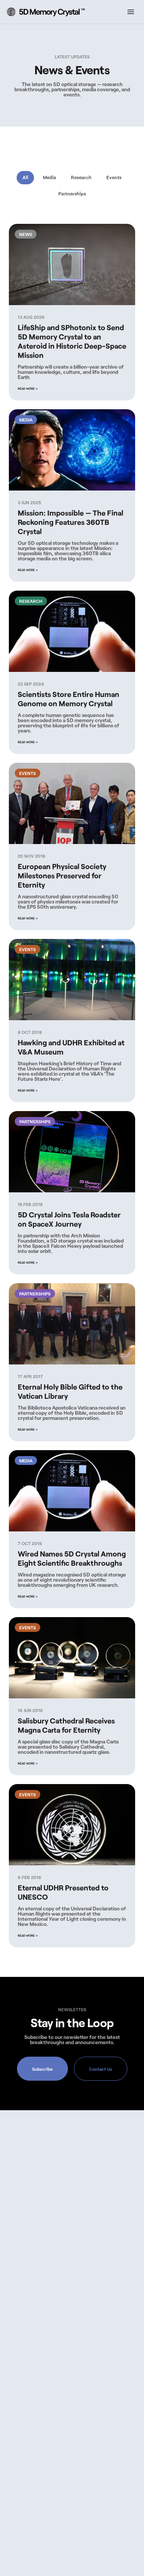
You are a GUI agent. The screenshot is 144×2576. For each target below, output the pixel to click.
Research (81, 177)
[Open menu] (131, 12)
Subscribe (42, 2069)
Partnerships (72, 194)
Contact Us (101, 2069)
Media (49, 177)
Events (114, 177)
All (25, 177)
